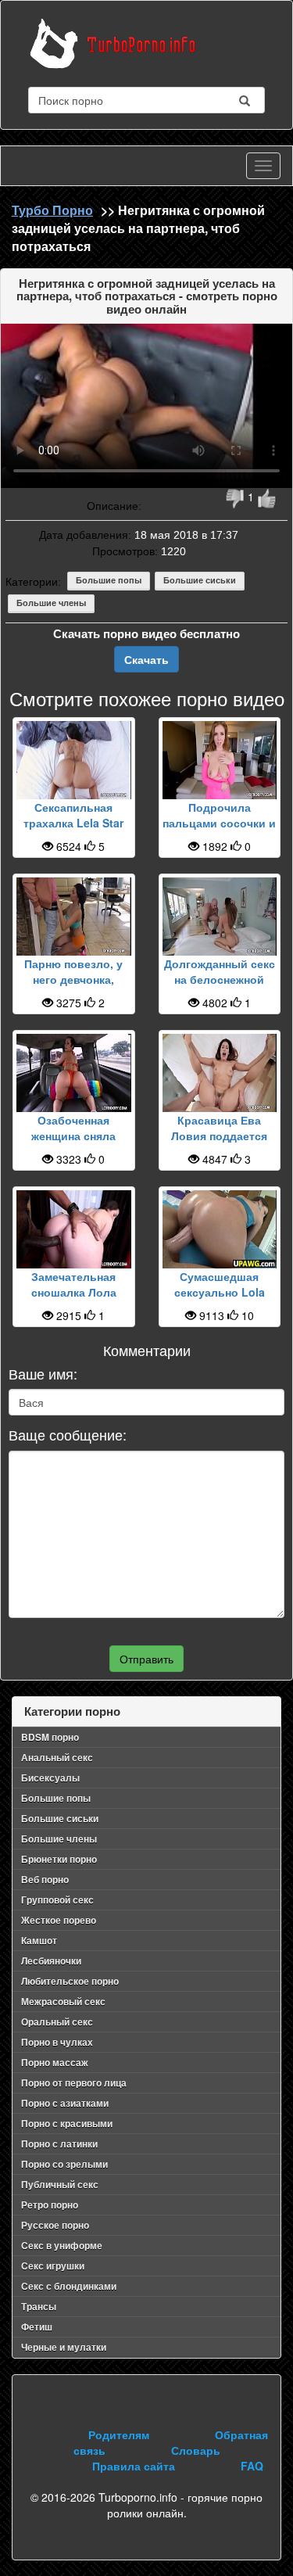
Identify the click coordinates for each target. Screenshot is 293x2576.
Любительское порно (70, 1981)
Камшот (39, 1940)
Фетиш (37, 2327)
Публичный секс (60, 2184)
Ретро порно (50, 2205)
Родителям (119, 2434)
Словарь (196, 2450)
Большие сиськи (200, 580)
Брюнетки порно (59, 1859)
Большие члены (51, 603)
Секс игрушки (53, 2266)
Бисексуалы (50, 1778)
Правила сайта (134, 2466)
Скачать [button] (146, 659)
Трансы (39, 2306)
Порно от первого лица (74, 2083)
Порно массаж (55, 2062)
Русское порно (55, 2225)
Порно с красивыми (67, 2123)
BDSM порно (50, 1737)
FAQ (252, 2466)
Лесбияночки (51, 1961)
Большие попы (109, 580)
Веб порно (45, 1879)
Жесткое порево (59, 1920)
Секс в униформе (62, 2245)
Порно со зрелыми (64, 2164)
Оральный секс (57, 2022)
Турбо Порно (52, 210)
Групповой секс (57, 1900)
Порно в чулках (57, 2042)
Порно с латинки (59, 2144)
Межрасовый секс (63, 2001)
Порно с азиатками (65, 2103)
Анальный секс (57, 1757)
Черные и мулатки (64, 2347)
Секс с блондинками (69, 2286)
